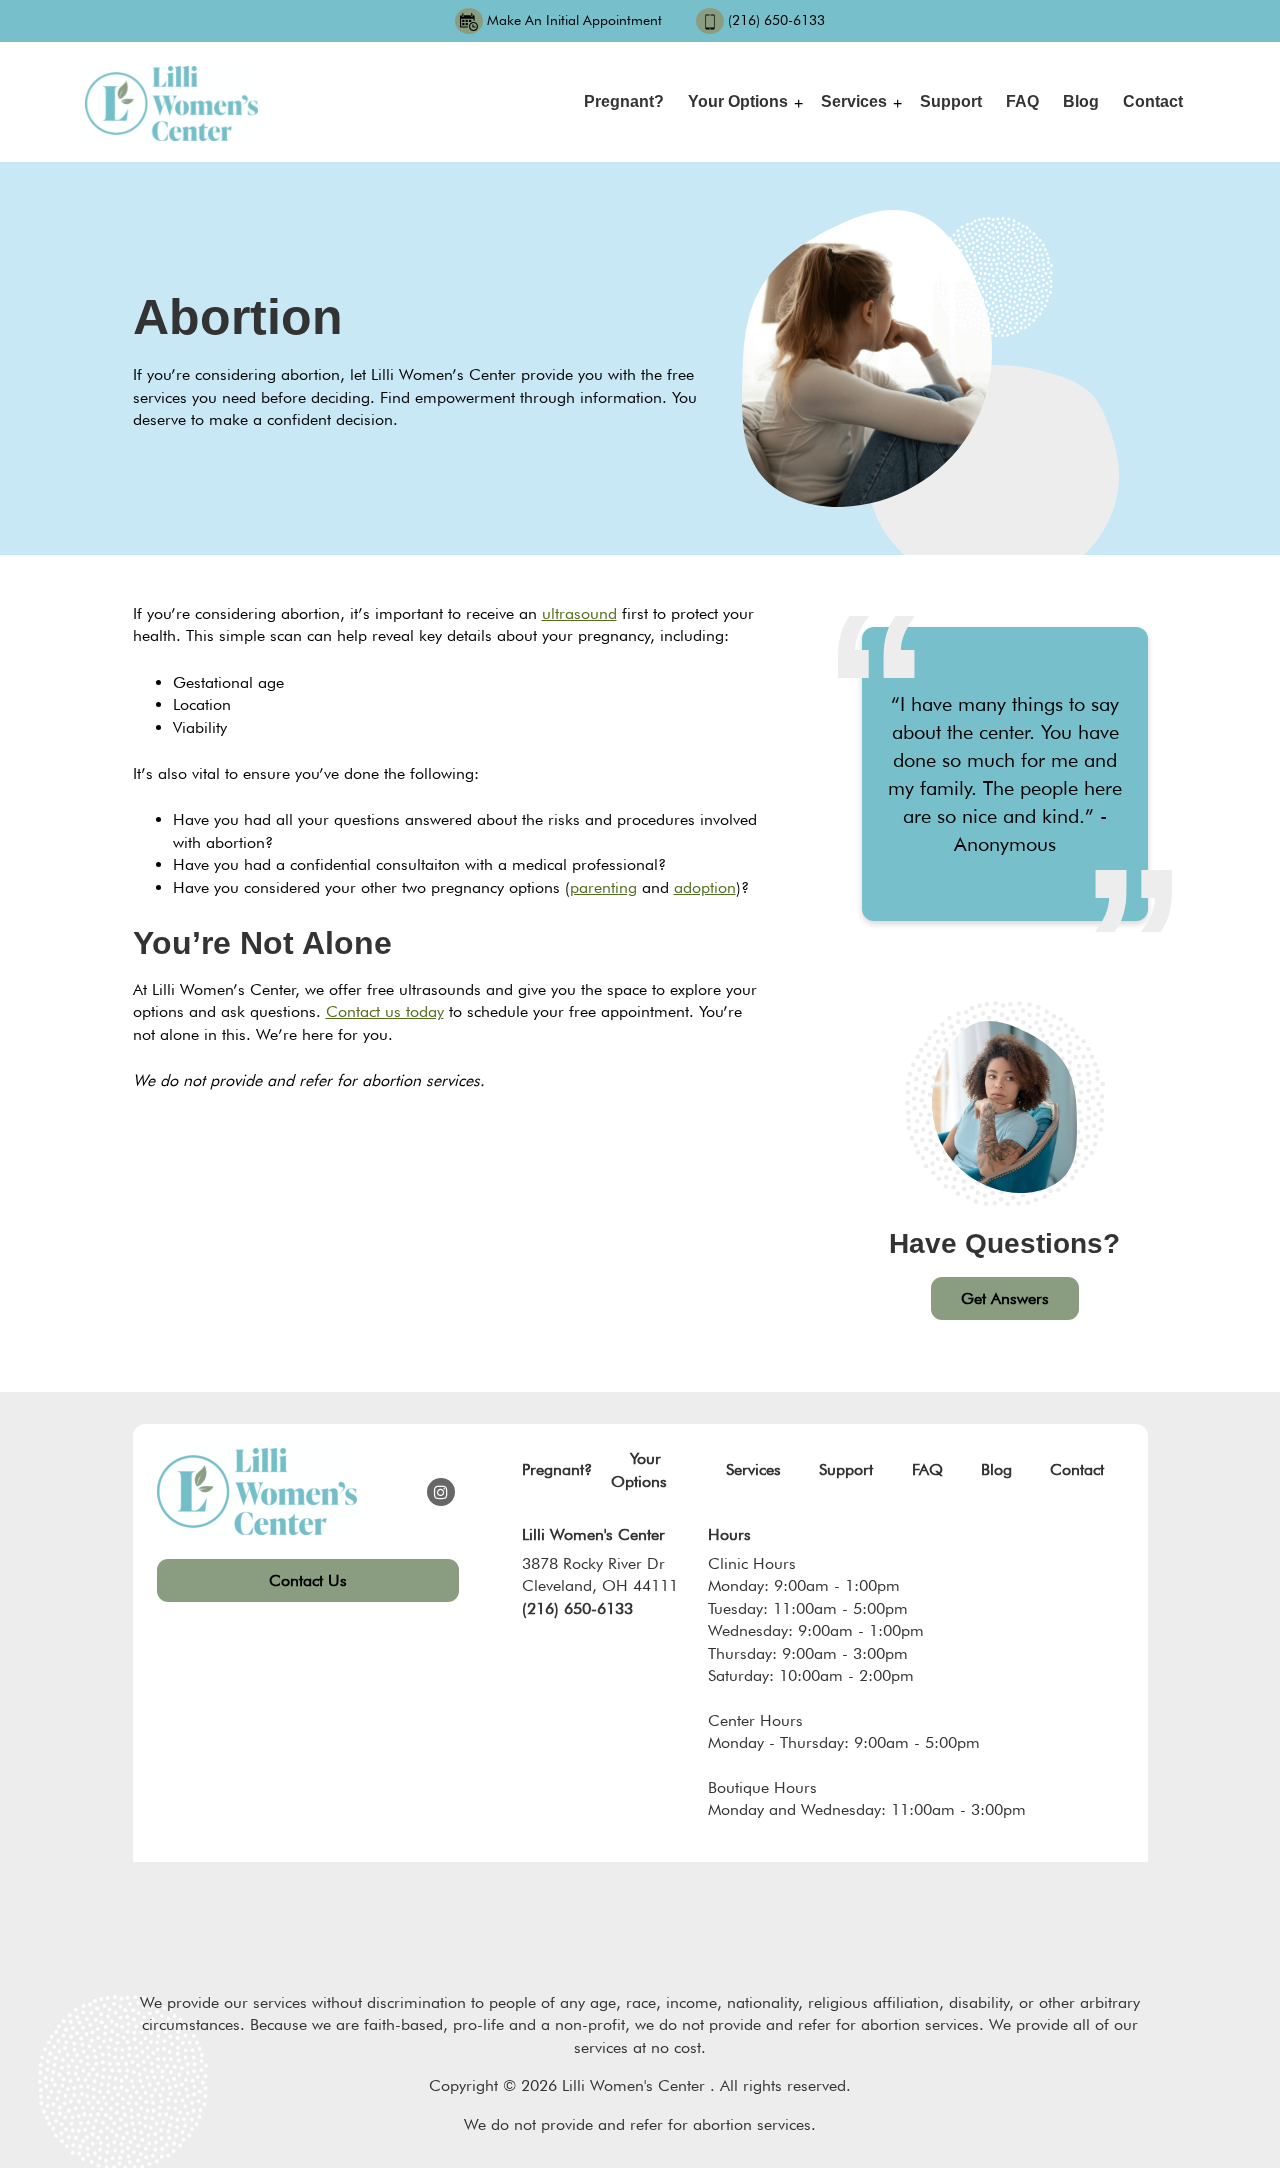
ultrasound (579, 613)
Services (854, 101)
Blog (1081, 101)
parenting (603, 887)
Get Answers (1005, 1298)
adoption (705, 887)
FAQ (1022, 101)
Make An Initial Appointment (574, 20)
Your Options (738, 101)
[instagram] (441, 1492)
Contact (1153, 101)
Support (951, 101)
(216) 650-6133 (776, 20)
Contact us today (385, 1011)
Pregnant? (624, 101)
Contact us (308, 1580)
